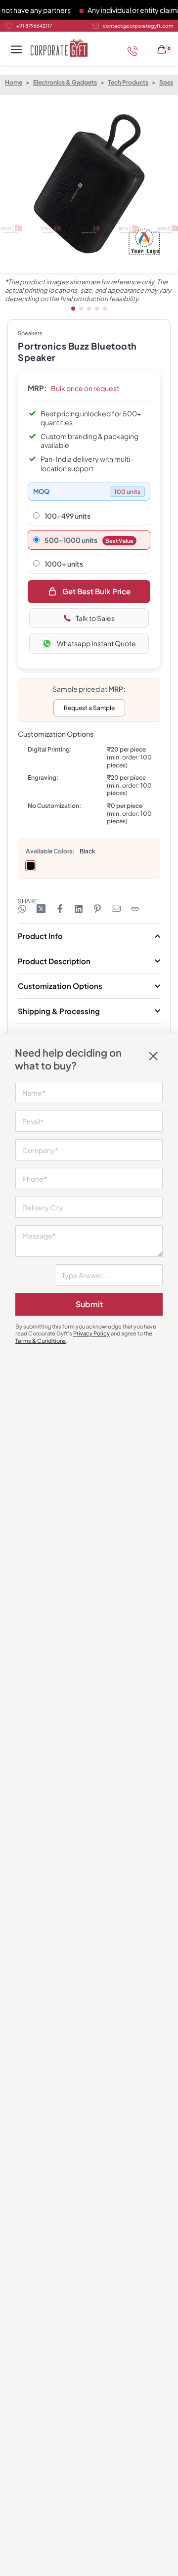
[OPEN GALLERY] (89, 184)
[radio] (31, 866)
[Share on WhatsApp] (22, 909)
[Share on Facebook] (60, 909)
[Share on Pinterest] (97, 909)
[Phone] (135, 51)
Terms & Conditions (41, 1341)
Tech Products (128, 82)
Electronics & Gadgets (65, 82)
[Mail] (116, 909)
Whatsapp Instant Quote (96, 643)
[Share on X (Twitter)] (41, 909)
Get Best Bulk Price (96, 591)
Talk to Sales (95, 618)
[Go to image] (73, 309)
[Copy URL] (135, 909)
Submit (89, 1304)
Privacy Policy (91, 1333)
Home (14, 82)
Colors (63, 851)
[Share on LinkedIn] (79, 909)
